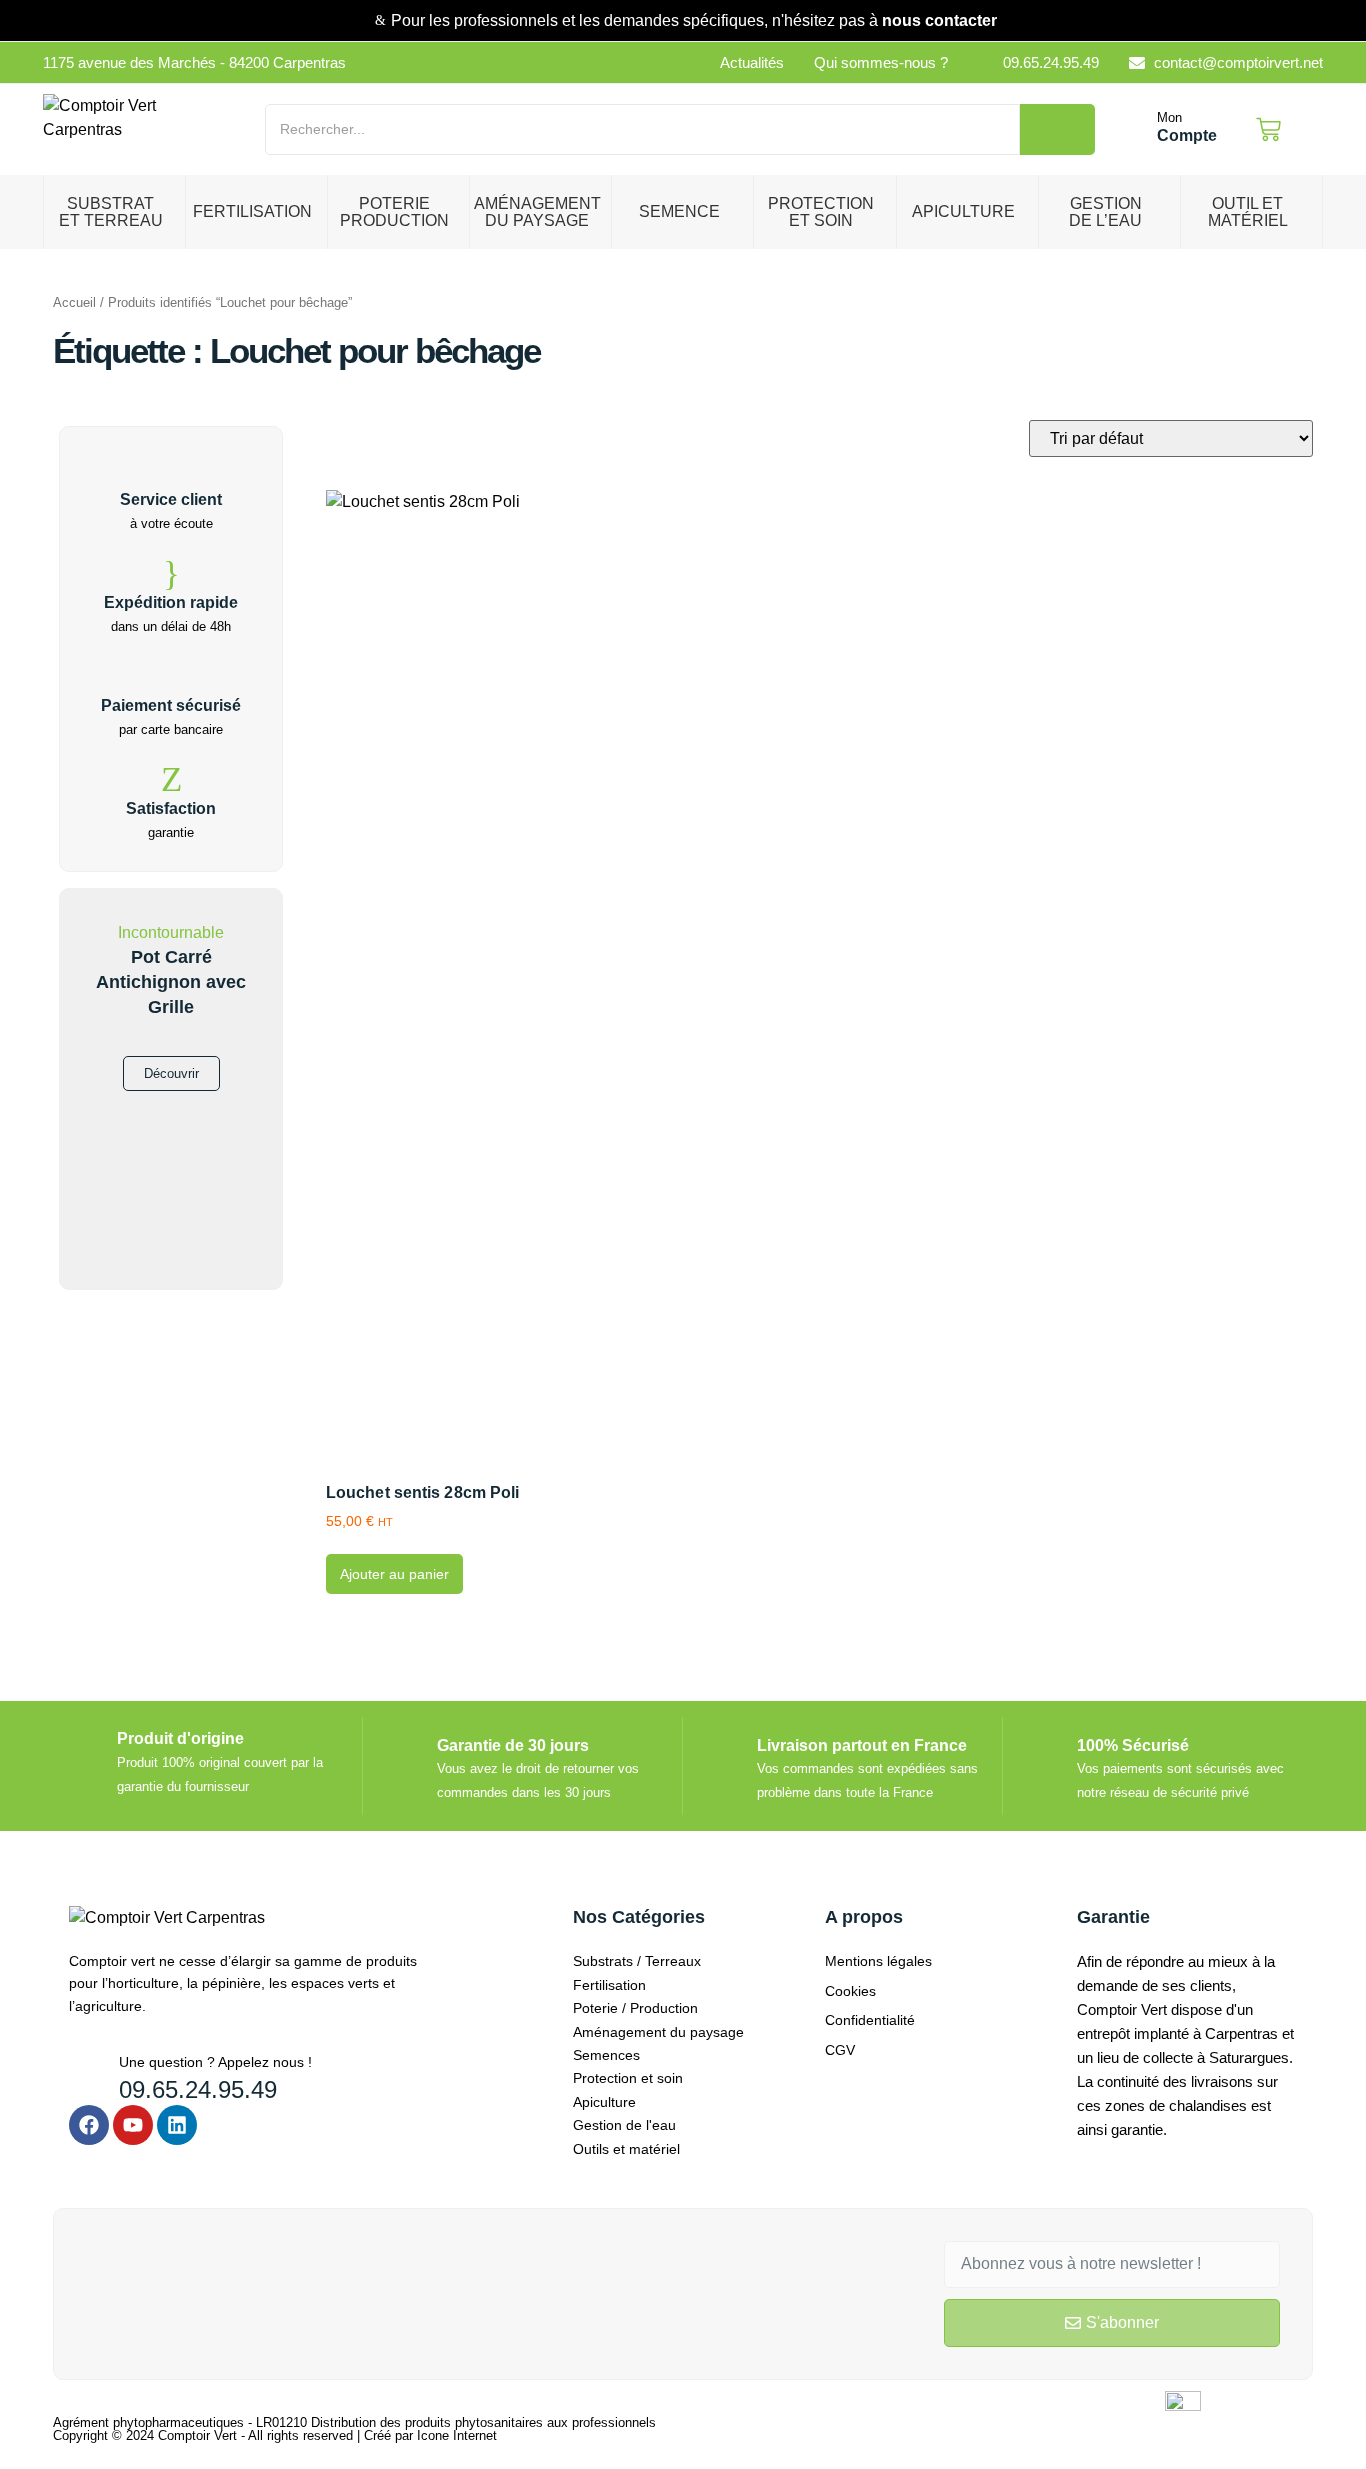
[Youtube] (133, 2125)
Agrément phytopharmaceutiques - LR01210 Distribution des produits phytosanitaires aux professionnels (354, 2422)
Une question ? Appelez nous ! (215, 2062)
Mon (1169, 117)
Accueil (74, 302)
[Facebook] (89, 2125)
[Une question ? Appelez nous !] (86, 2068)
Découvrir (171, 1073)
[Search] (1057, 129)
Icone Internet (457, 2435)
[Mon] (1136, 130)
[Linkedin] (177, 2125)
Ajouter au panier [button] (394, 1574)
